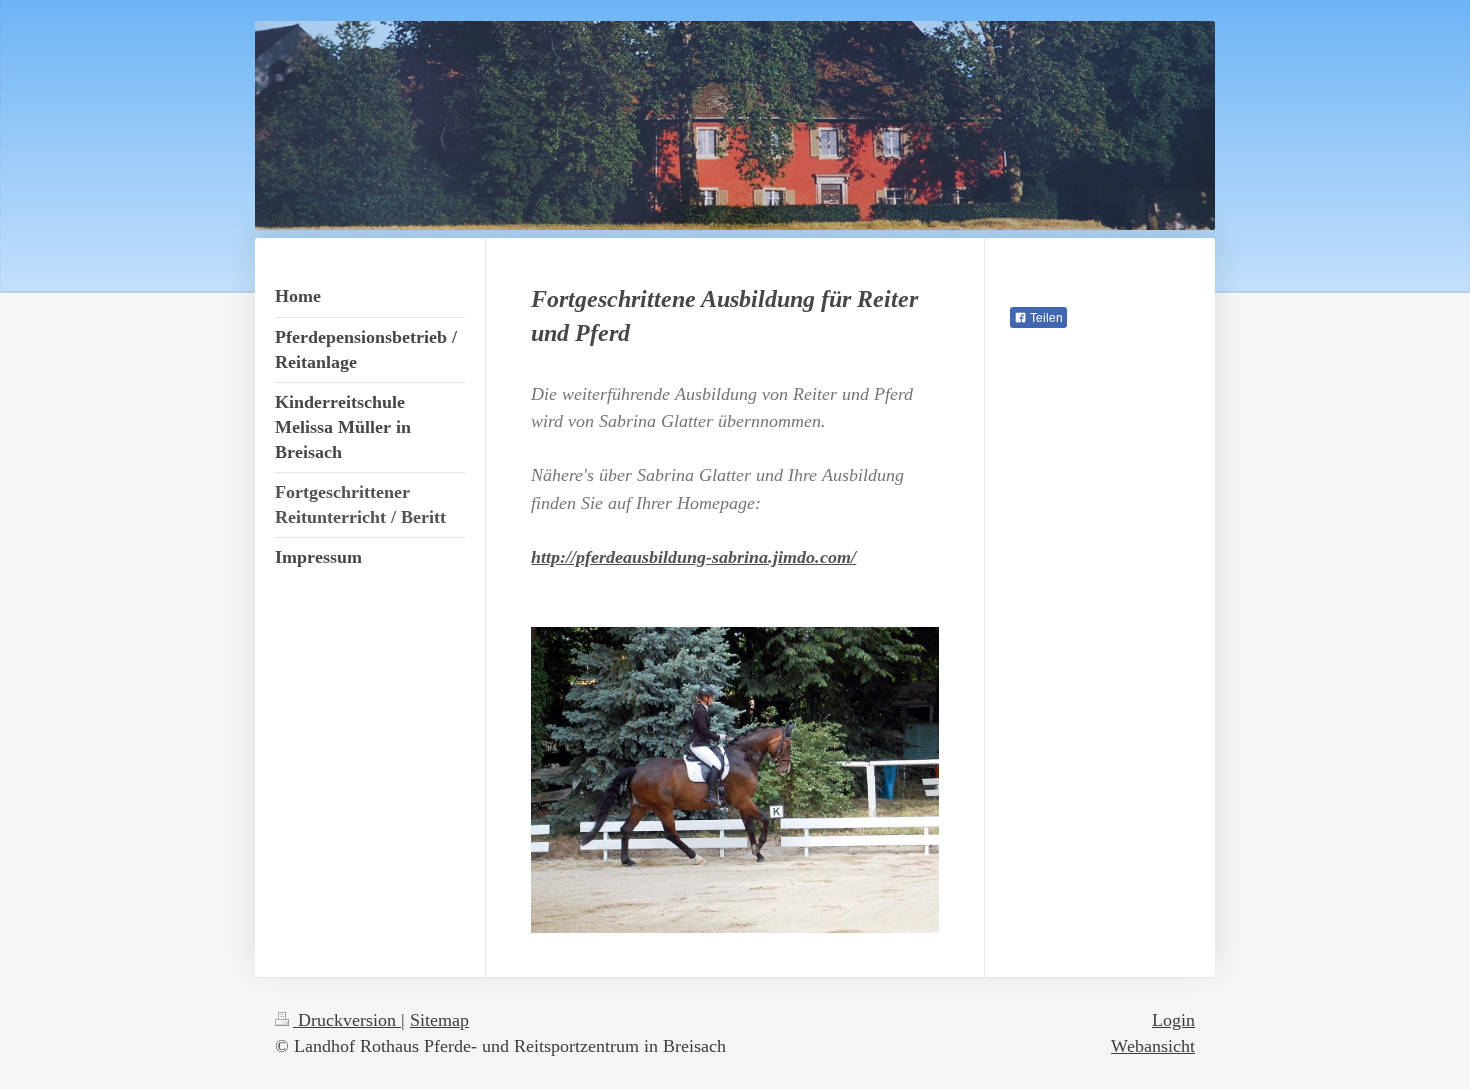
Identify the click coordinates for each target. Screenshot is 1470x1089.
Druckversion (347, 1020)
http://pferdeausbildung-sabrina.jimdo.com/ (693, 557)
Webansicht (1153, 1046)
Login (1173, 1020)
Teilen (1045, 318)
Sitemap (439, 1020)
